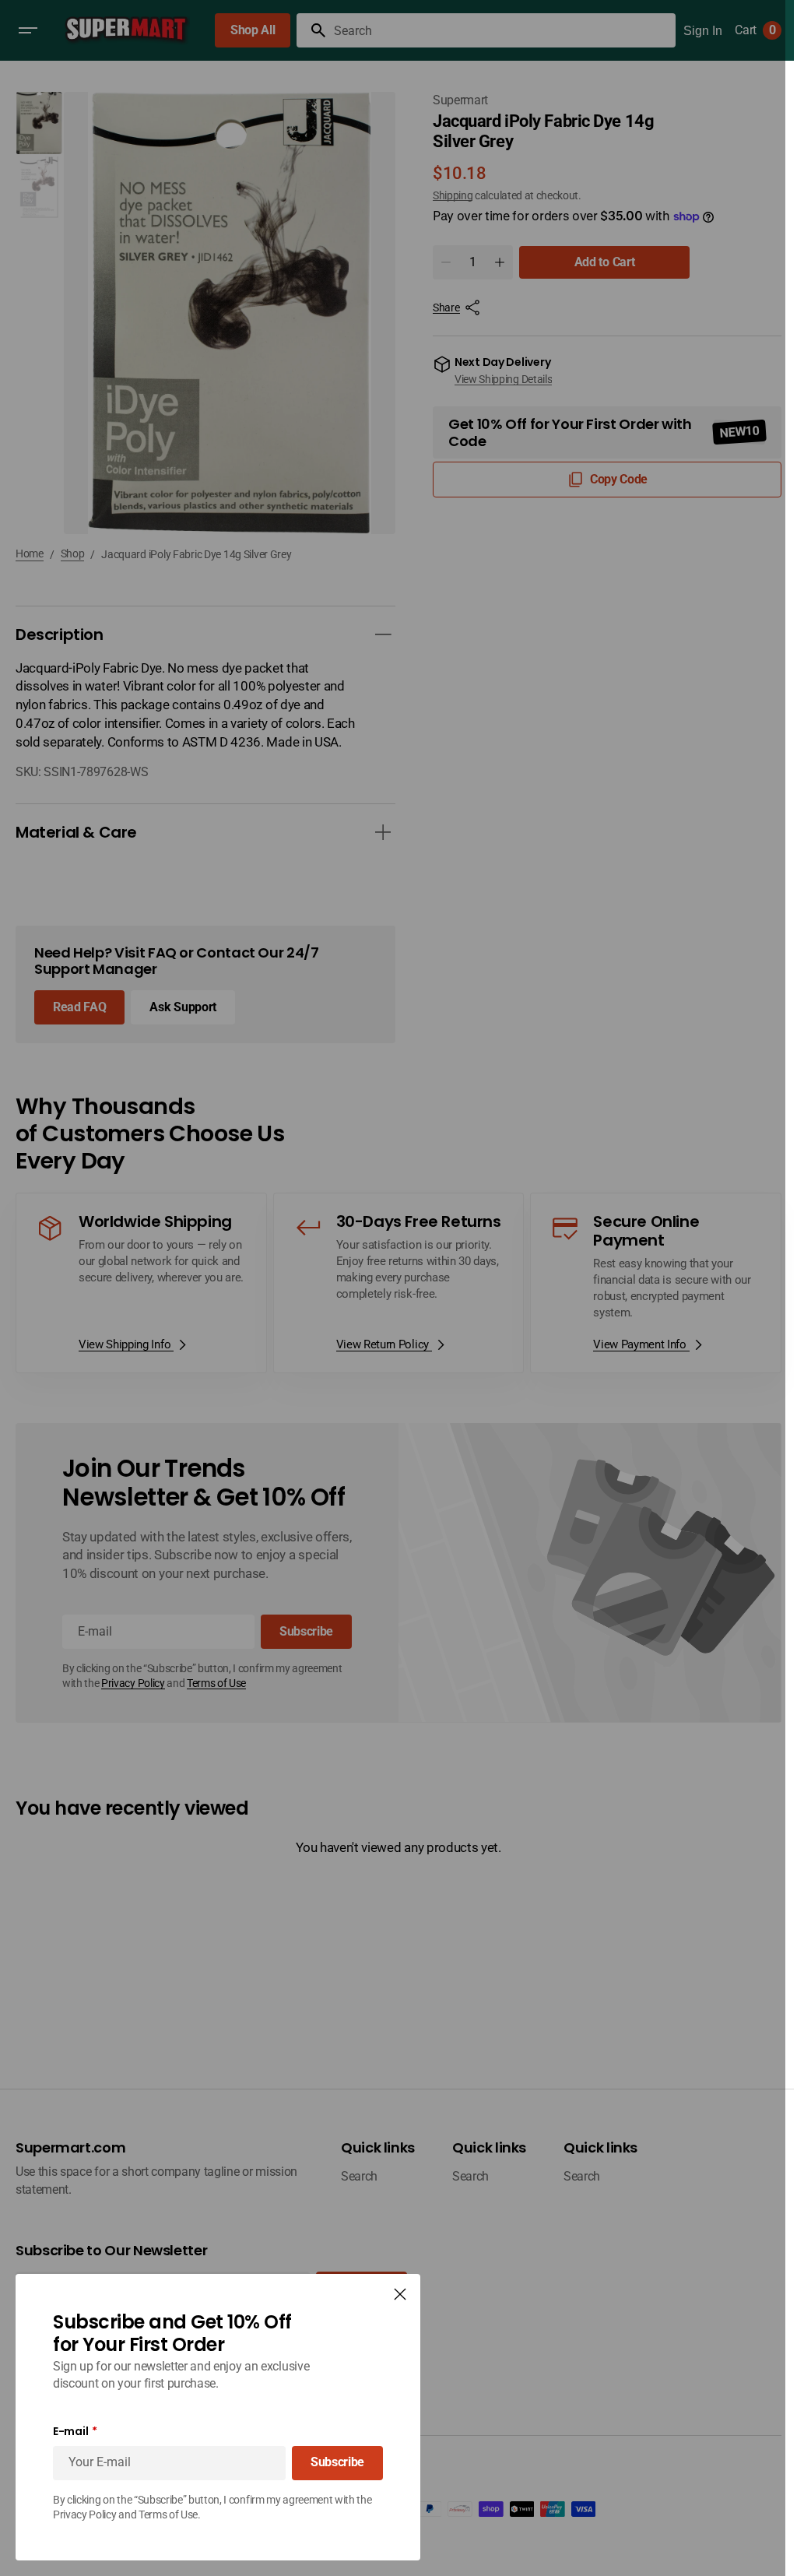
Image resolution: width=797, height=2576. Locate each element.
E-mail (70, 2432)
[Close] (400, 2294)
